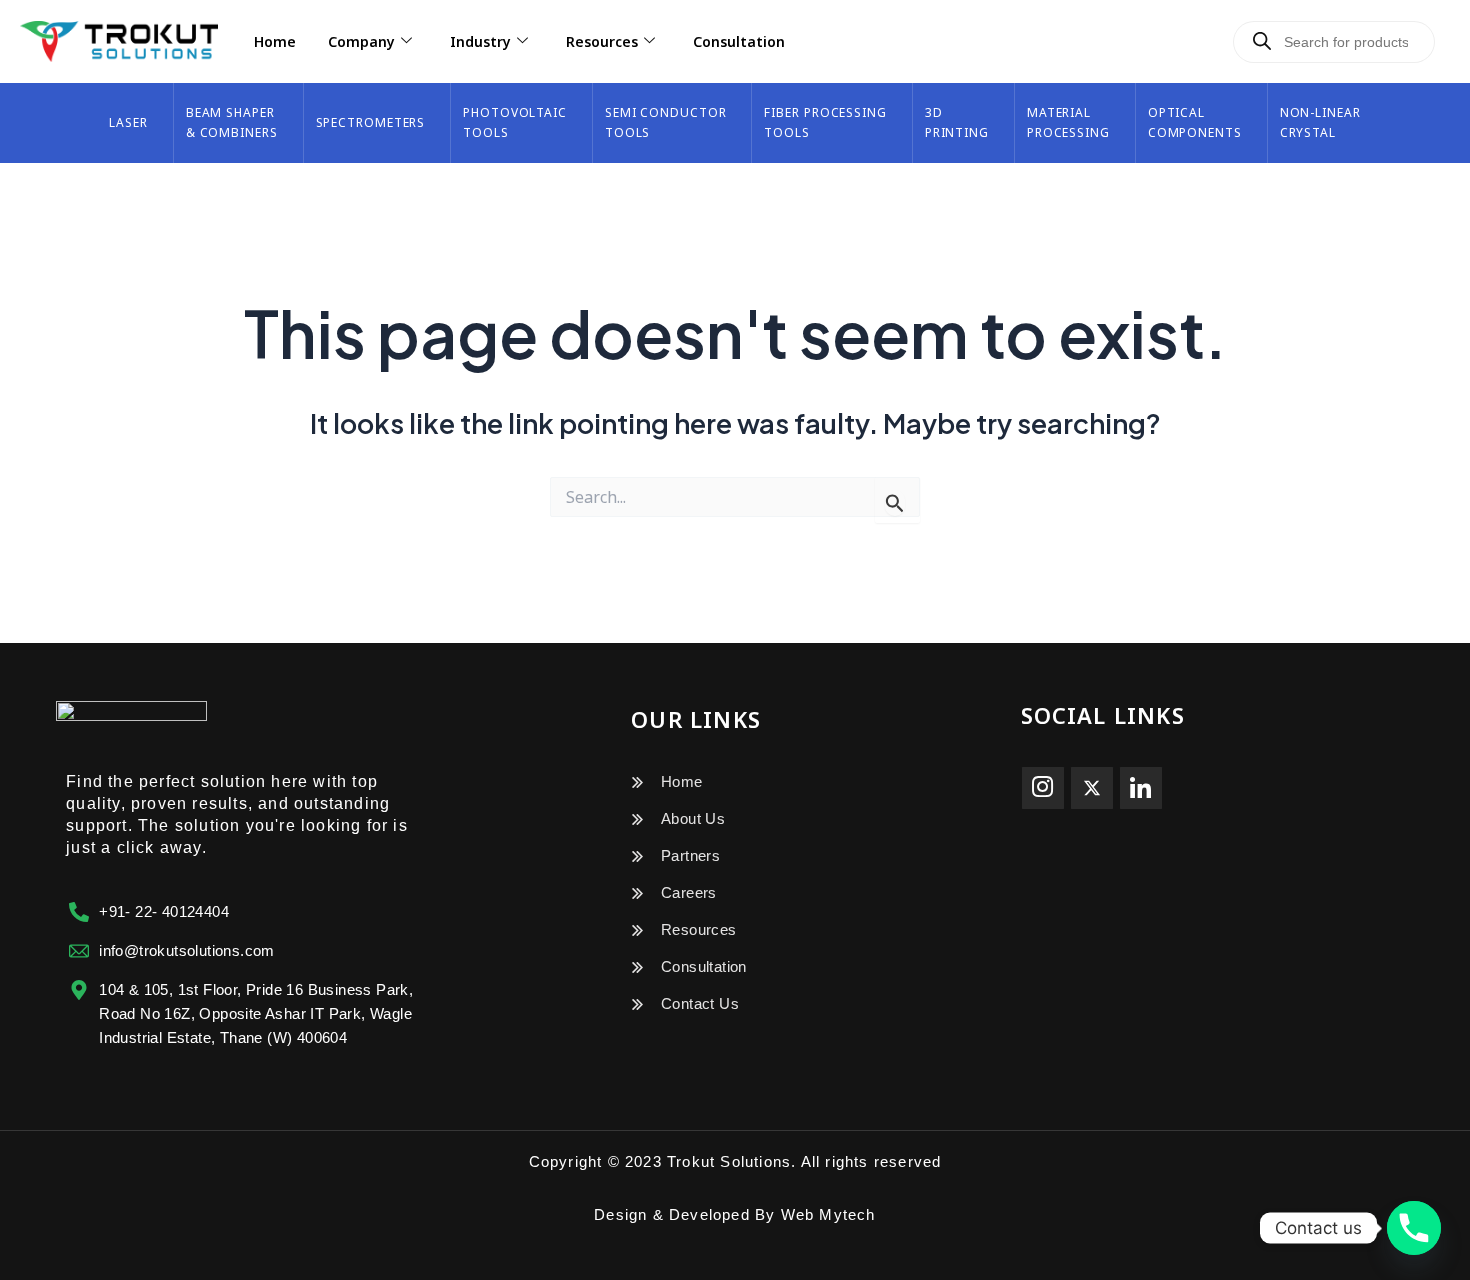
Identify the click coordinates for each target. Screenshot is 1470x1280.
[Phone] (1414, 1228)
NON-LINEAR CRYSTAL (1320, 122)
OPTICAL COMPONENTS (1195, 122)
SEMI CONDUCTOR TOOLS (666, 122)
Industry (480, 41)
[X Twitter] (1092, 788)
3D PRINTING (957, 122)
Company (361, 41)
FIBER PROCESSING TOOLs (825, 122)
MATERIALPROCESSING (1068, 122)
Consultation (739, 41)
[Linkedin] (1141, 788)
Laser (128, 122)
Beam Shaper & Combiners (232, 122)
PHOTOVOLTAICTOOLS (515, 122)
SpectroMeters (371, 122)
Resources (602, 41)
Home (275, 41)
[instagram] (1043, 788)
